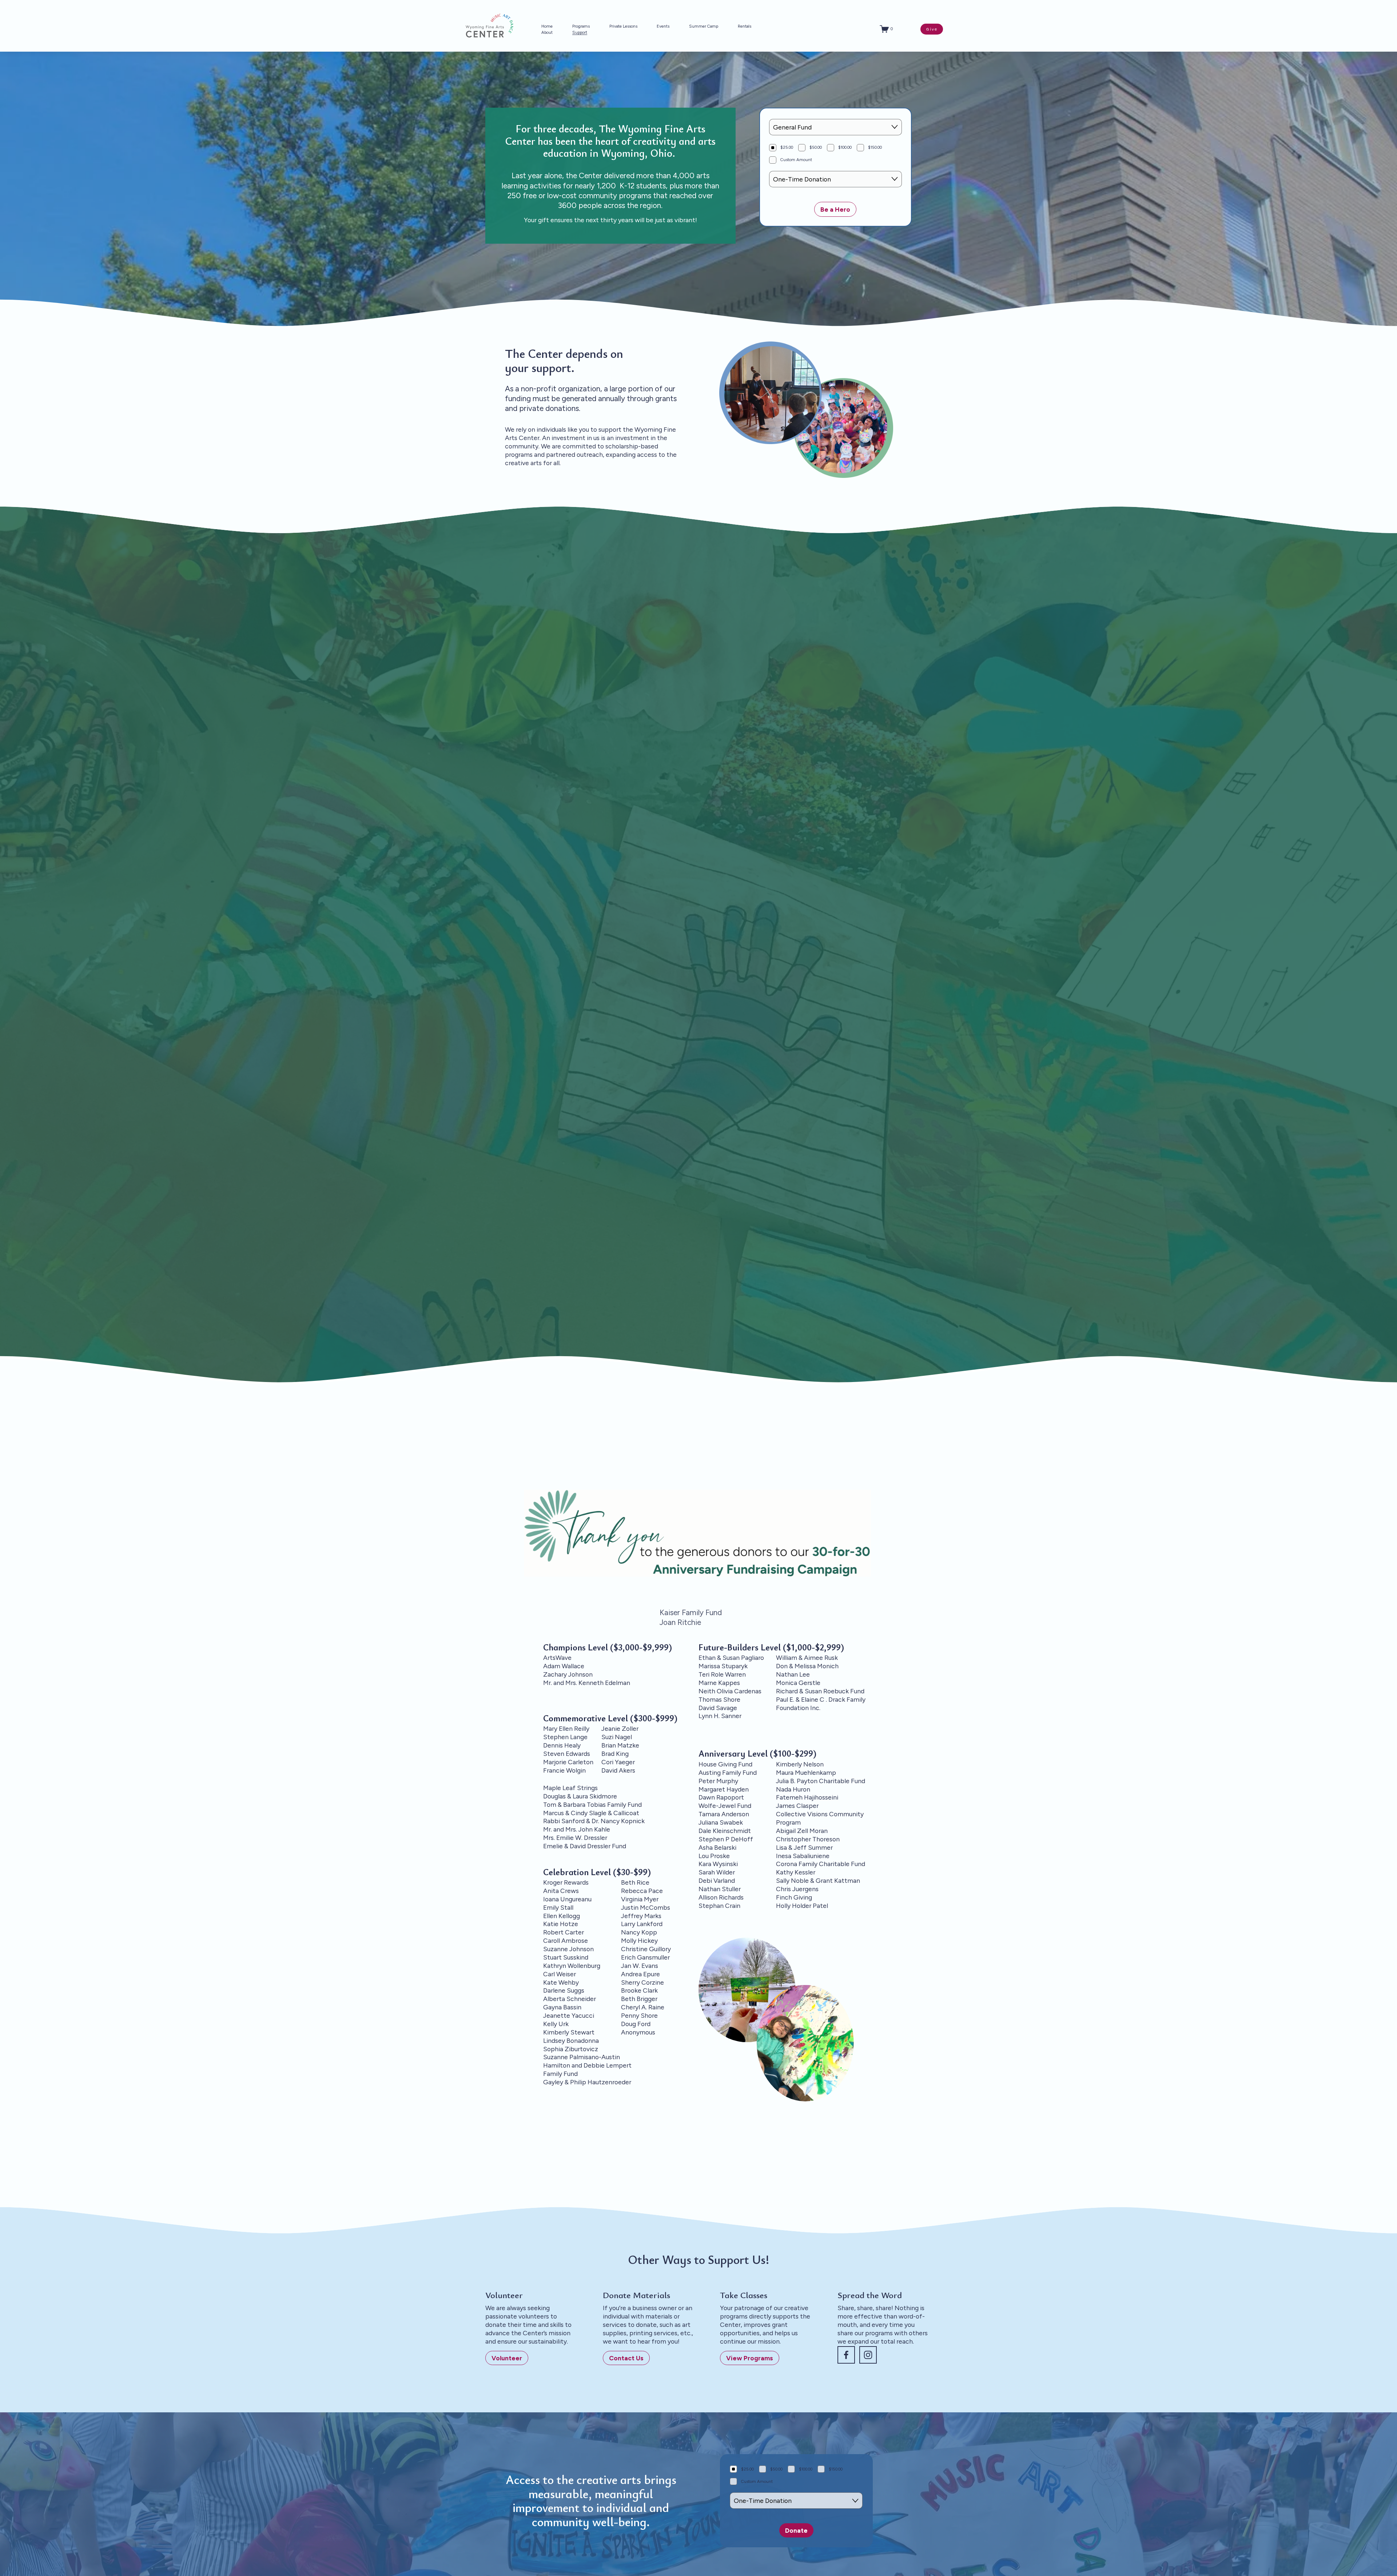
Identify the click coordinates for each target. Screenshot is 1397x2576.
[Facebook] (846, 2355)
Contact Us (626, 2358)
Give (932, 29)
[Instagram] (868, 2355)
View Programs (750, 2358)
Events (663, 26)
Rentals (745, 26)
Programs (581, 26)
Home (547, 26)
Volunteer (507, 2358)
